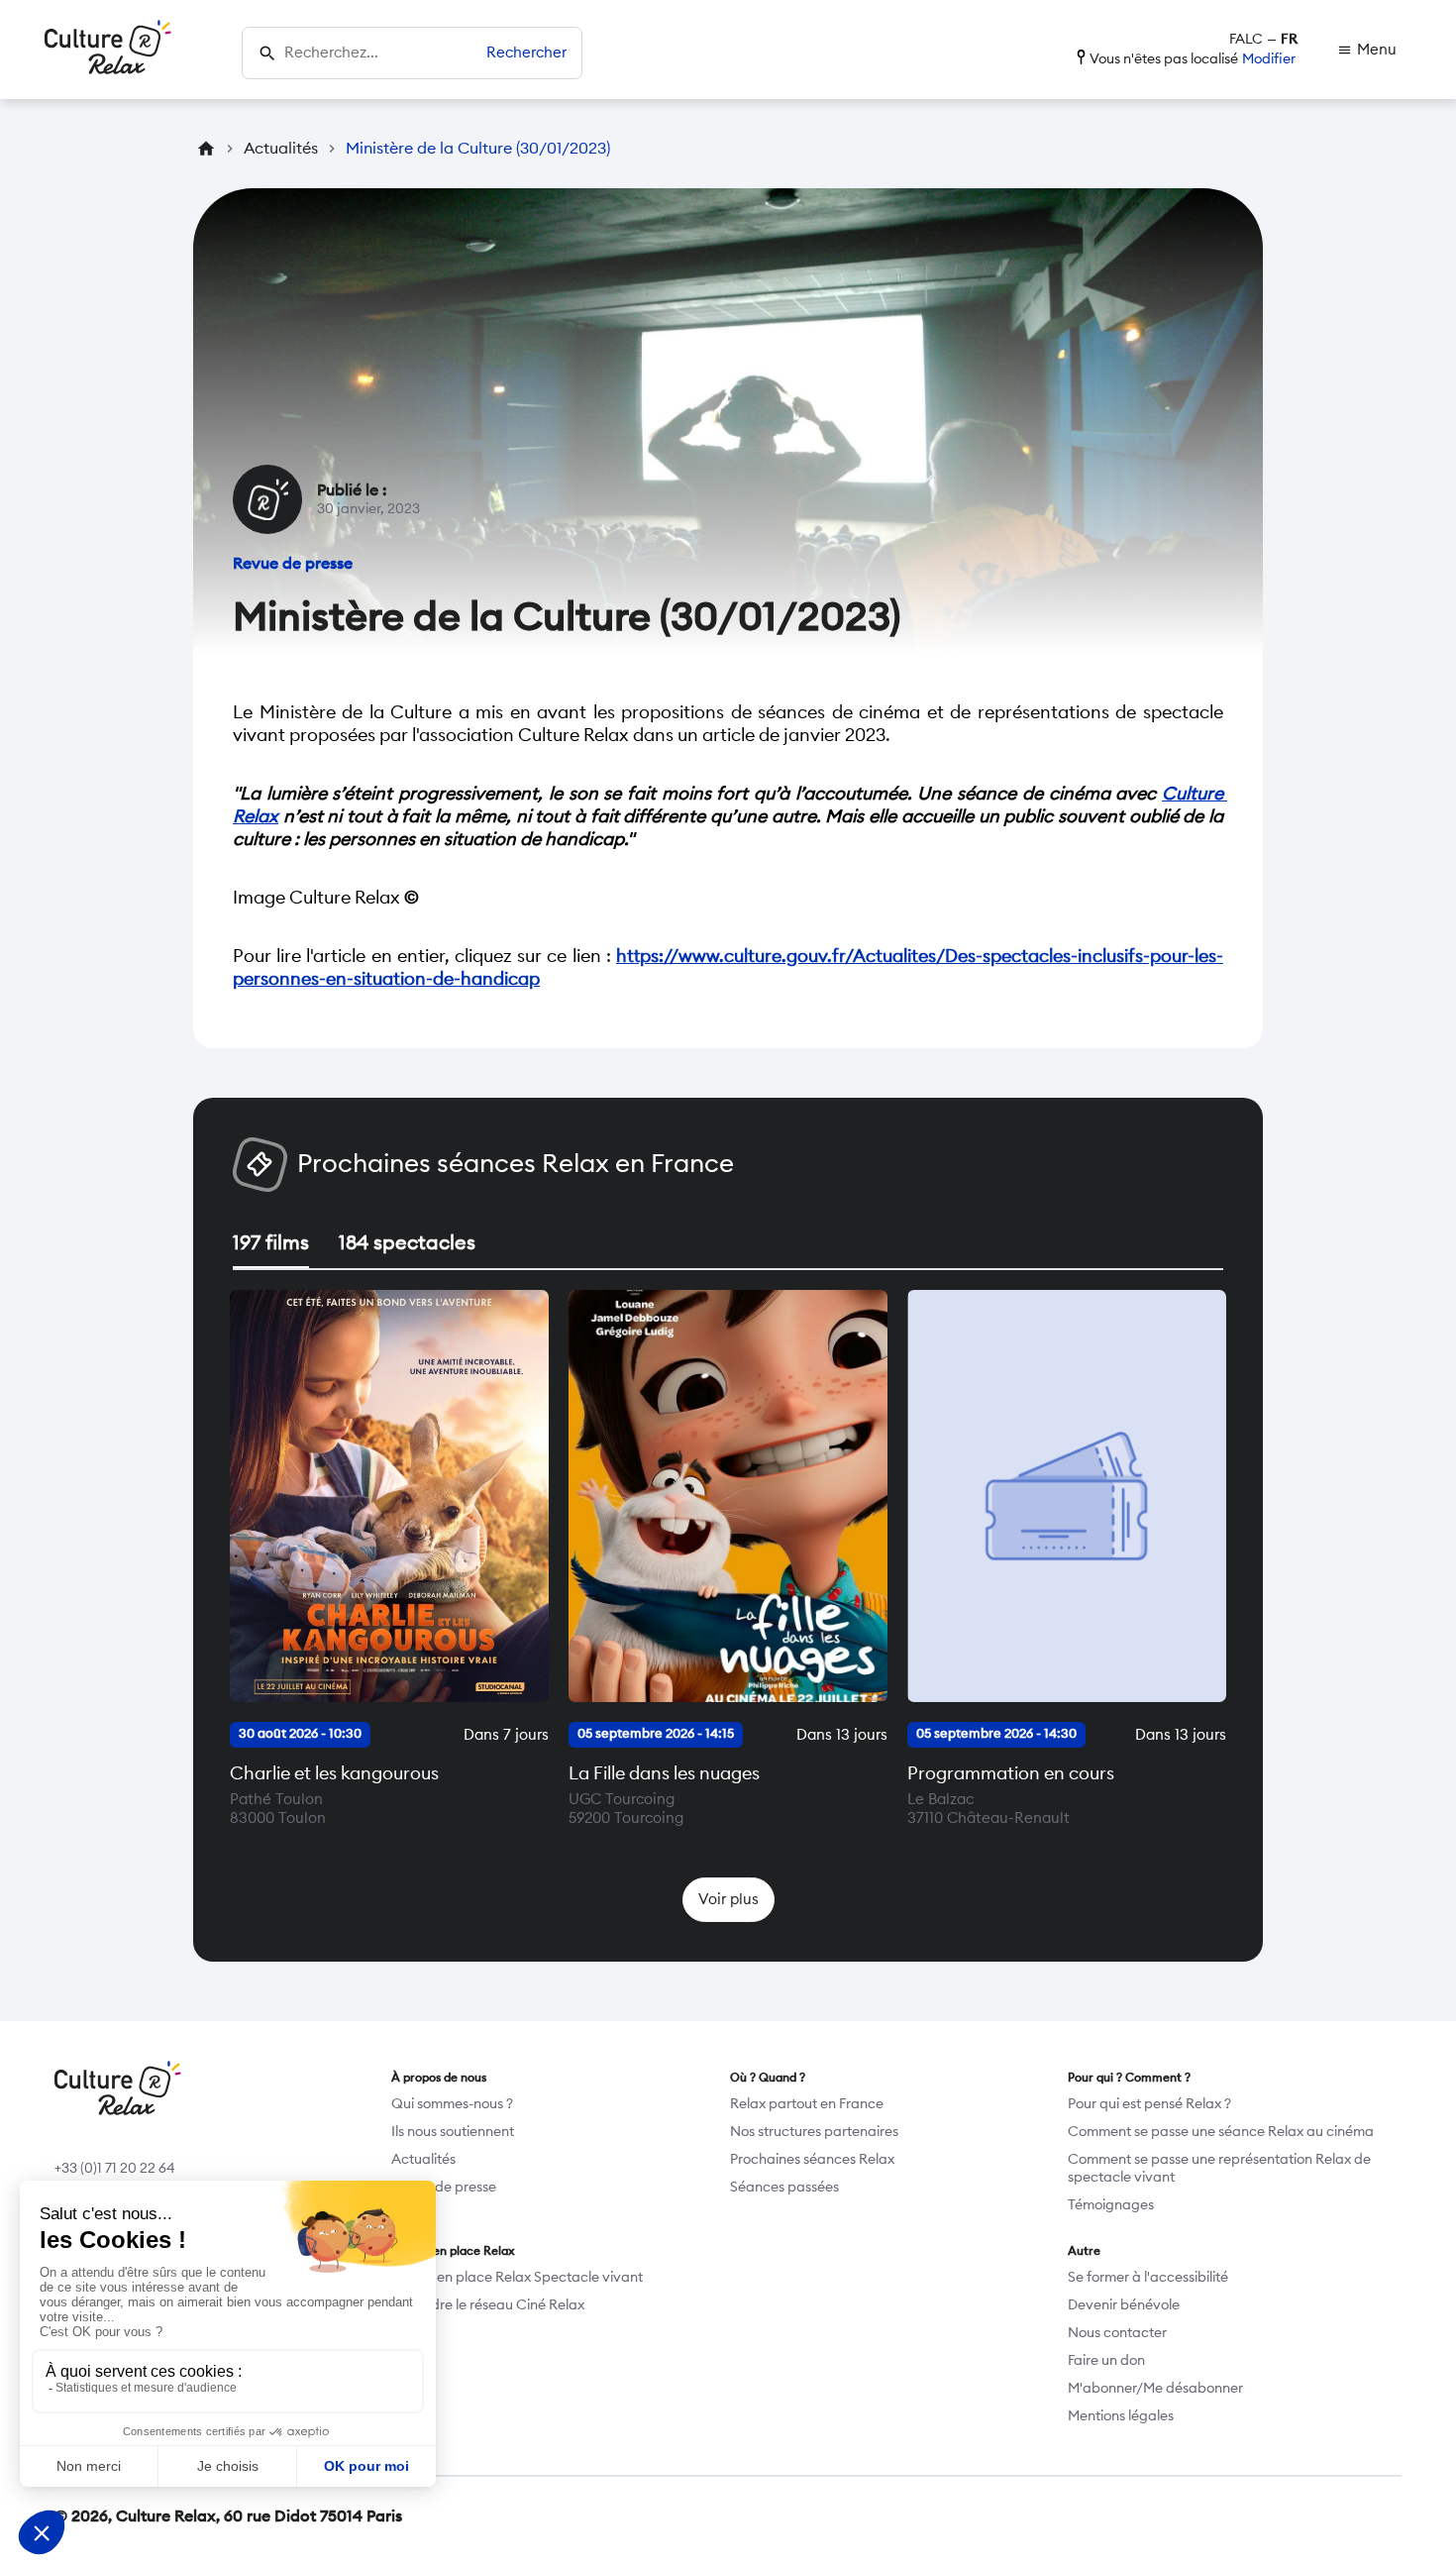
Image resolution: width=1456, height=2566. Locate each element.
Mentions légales (1121, 2416)
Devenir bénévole (1124, 2305)
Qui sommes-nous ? (452, 2104)
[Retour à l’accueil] (108, 50)
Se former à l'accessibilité (1148, 2278)
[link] (1367, 50)
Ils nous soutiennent (453, 2132)
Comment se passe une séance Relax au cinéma (1221, 2132)
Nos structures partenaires (814, 2132)
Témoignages (1111, 2205)
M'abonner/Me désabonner (1155, 2389)
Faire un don (1106, 2361)
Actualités (423, 2160)
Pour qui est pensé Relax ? (1149, 2104)
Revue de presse (444, 2188)
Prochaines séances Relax (812, 2160)
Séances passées (784, 2188)
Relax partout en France (807, 2104)
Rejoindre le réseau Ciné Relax (488, 2305)
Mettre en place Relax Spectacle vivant (517, 2278)
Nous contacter (1117, 2333)
